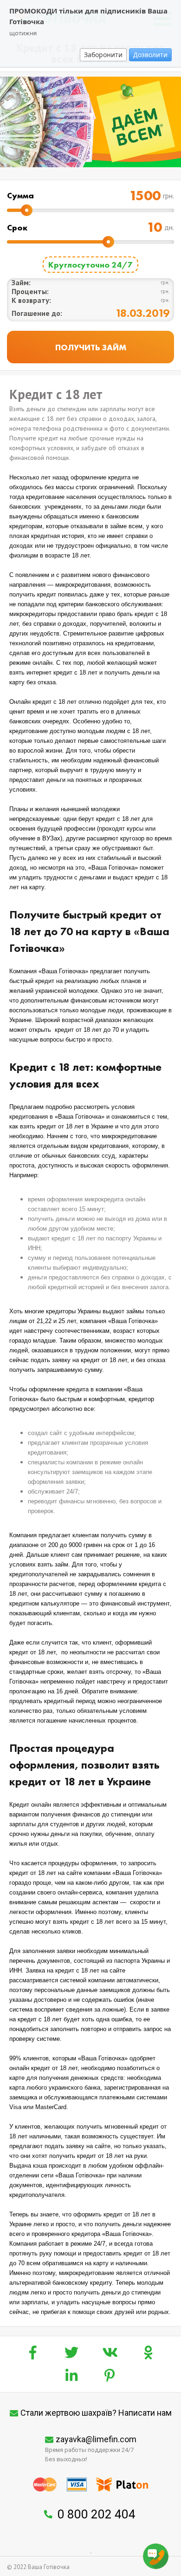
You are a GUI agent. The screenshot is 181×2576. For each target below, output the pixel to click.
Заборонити (103, 55)
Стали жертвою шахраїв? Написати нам (96, 2413)
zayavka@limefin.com (96, 2439)
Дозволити (150, 55)
